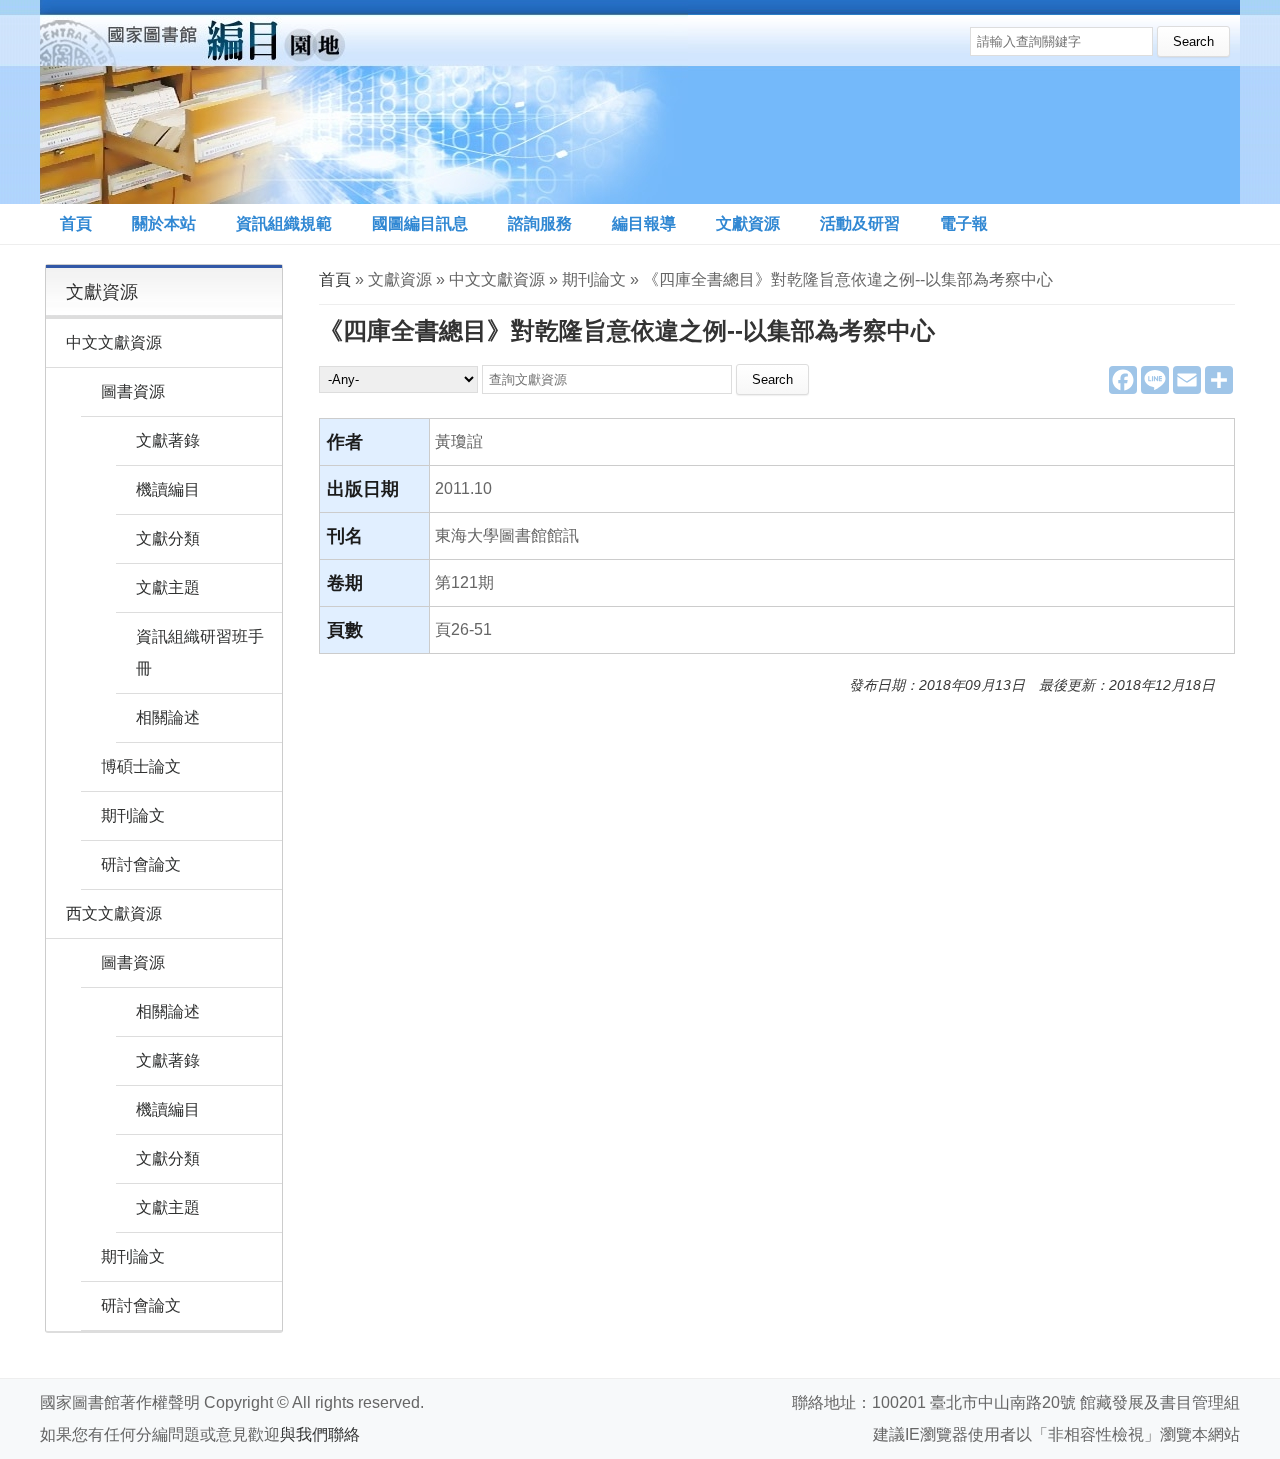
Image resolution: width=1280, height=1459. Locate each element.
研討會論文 (141, 864)
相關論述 (168, 717)
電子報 (964, 223)
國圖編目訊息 (420, 223)
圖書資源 (133, 391)
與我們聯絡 (320, 1434)
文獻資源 (748, 223)
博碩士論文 (141, 766)
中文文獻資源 (114, 342)
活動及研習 (860, 223)
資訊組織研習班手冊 (200, 652)
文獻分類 (168, 538)
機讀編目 (168, 489)
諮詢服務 (540, 223)
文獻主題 (168, 587)
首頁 (76, 223)
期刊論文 (133, 815)
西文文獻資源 (114, 913)
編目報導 (644, 223)
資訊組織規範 (284, 223)
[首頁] (364, 102)
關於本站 (164, 223)
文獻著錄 (168, 440)
